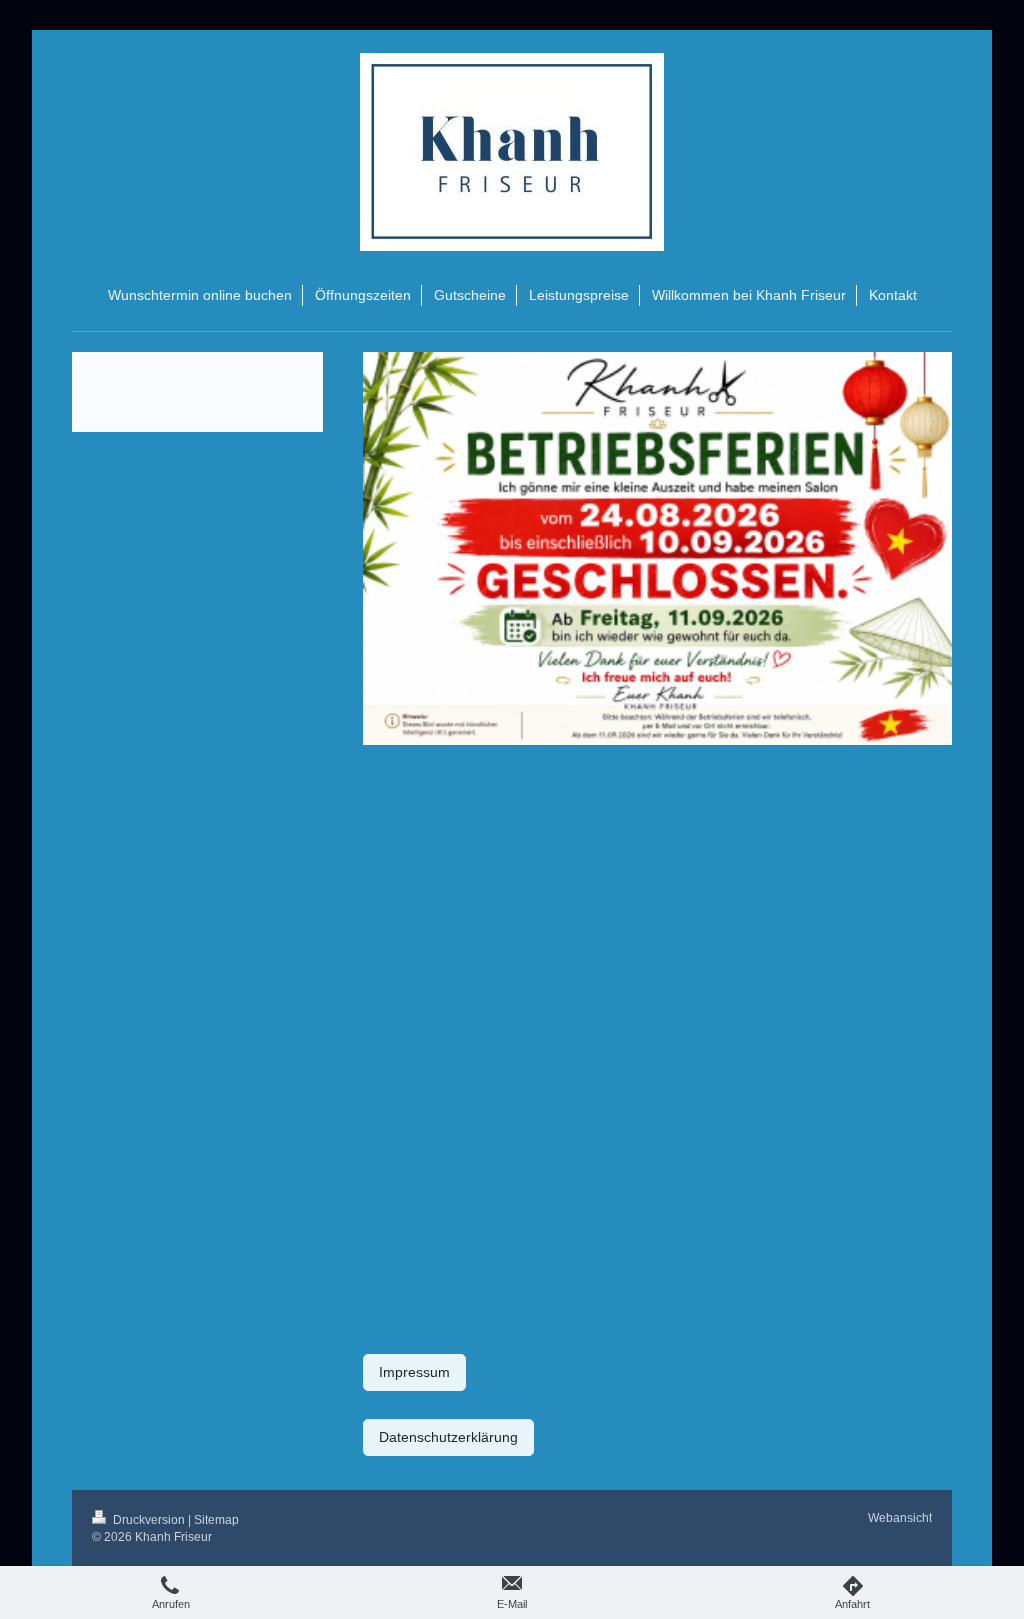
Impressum (414, 1372)
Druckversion (149, 1520)
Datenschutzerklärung (448, 1437)
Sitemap (216, 1520)
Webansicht (900, 1518)
